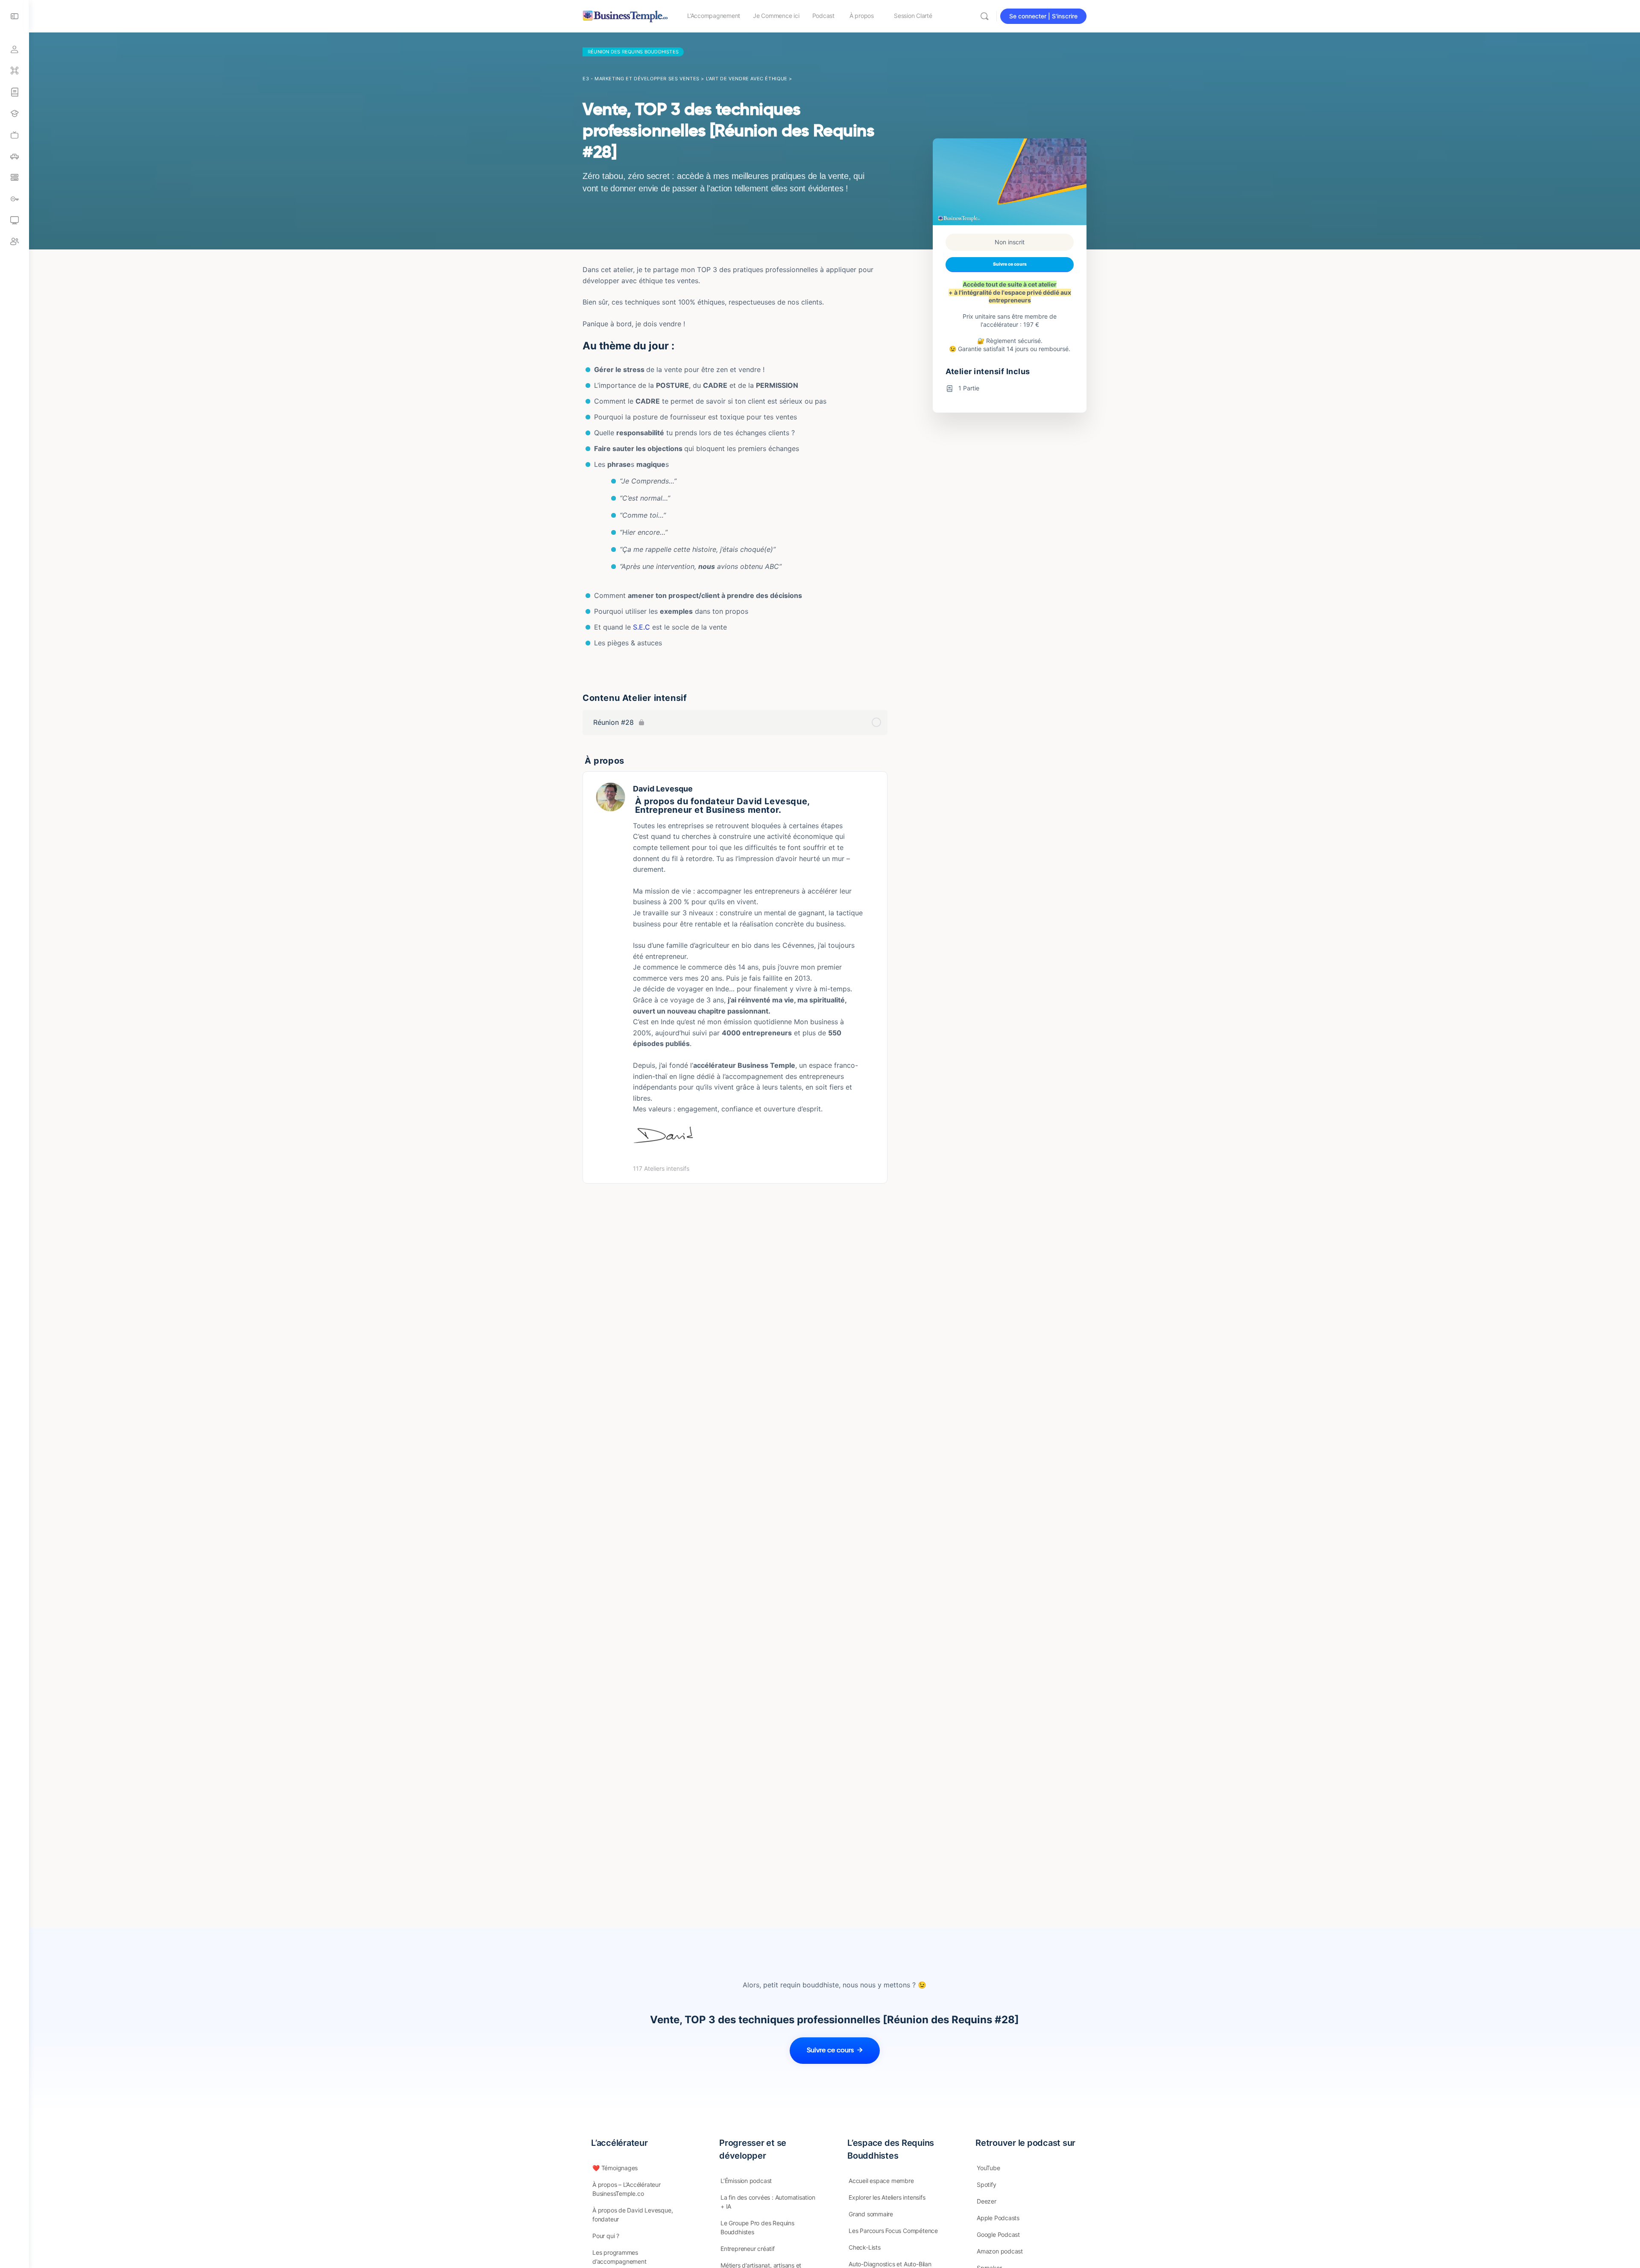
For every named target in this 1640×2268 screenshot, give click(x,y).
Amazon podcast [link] (1000, 2251)
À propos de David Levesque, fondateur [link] (633, 2215)
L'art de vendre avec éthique (747, 79)
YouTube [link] (988, 2168)
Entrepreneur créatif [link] (748, 2249)
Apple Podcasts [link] (998, 2218)
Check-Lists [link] (865, 2247)
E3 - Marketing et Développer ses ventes (641, 79)
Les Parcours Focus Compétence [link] (893, 2231)
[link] (15, 135)
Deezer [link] (987, 2201)
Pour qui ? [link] (606, 2236)
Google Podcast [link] (998, 2234)
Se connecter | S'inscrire (1043, 16)
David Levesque (663, 789)
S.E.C (641, 627)
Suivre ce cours (1010, 264)
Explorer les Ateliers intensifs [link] (887, 2197)
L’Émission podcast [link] (746, 2181)
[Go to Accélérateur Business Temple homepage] (625, 15)
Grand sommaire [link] (871, 2214)
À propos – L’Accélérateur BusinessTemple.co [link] (627, 2189)
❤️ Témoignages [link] (615, 2168)
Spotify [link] (987, 2184)
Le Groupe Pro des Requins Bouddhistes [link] (757, 2227)
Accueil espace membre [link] (881, 2181)
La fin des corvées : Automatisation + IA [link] (768, 2202)
